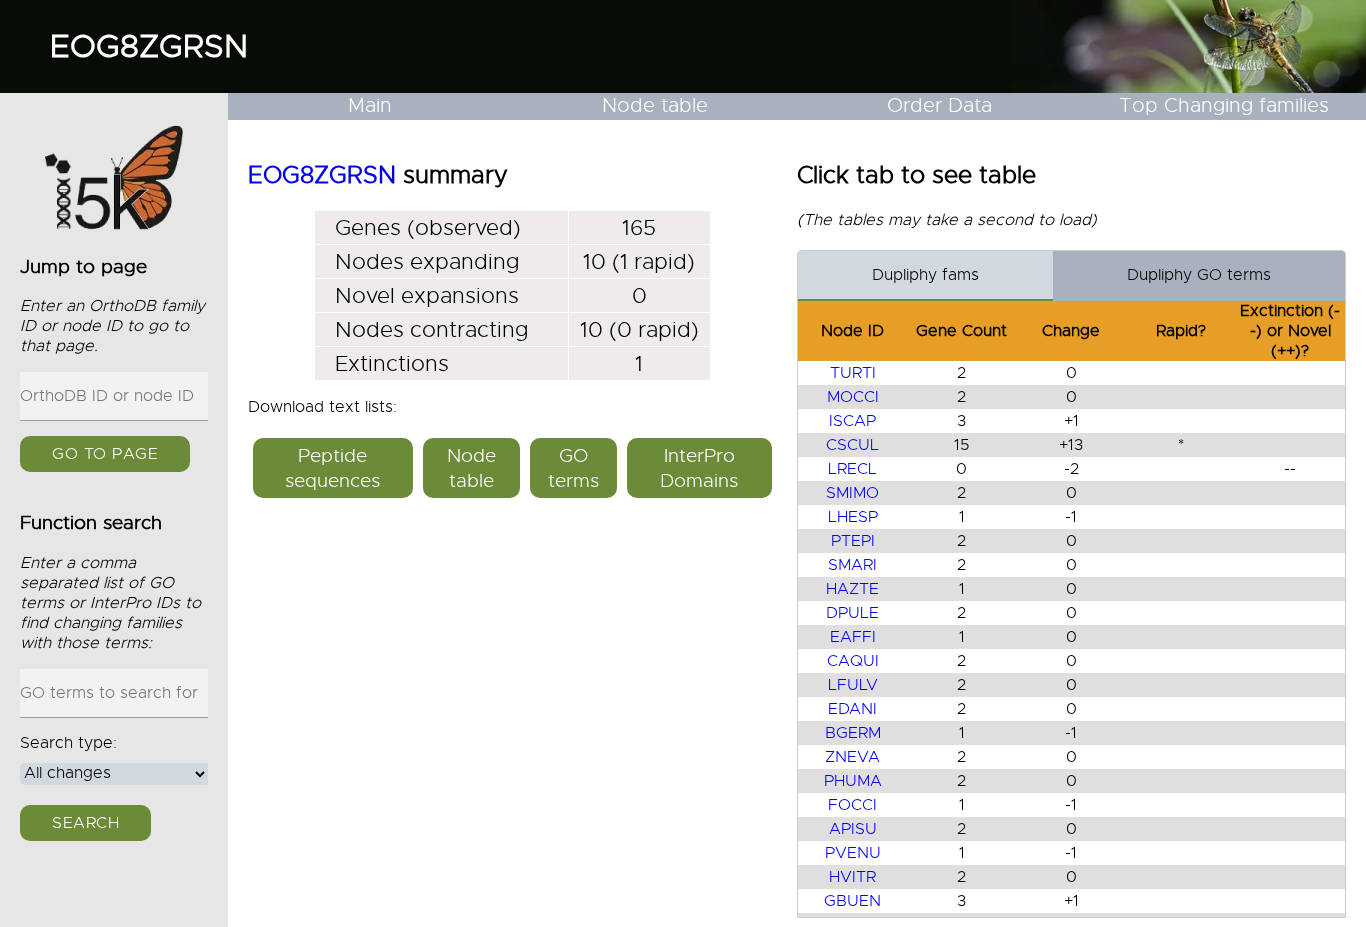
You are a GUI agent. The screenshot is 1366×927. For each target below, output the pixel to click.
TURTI (853, 373)
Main (370, 105)
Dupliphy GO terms (1199, 275)
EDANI (852, 709)
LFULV (853, 685)
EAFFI (853, 637)
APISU (853, 829)
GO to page (105, 454)
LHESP (853, 517)
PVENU (853, 853)
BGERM (853, 733)
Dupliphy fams (925, 275)
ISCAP (852, 421)
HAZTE (852, 589)
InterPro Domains (699, 468)
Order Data (939, 105)
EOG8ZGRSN (149, 46)
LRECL (852, 469)
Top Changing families (1224, 105)
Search (85, 823)
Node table (655, 105)
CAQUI (853, 661)
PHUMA (853, 781)
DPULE (852, 613)
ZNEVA (852, 757)
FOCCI (852, 805)
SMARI (852, 565)
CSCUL (852, 445)
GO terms (573, 468)
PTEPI (853, 541)
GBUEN (852, 901)
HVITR (852, 877)
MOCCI (853, 397)
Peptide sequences (332, 468)
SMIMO (852, 493)
